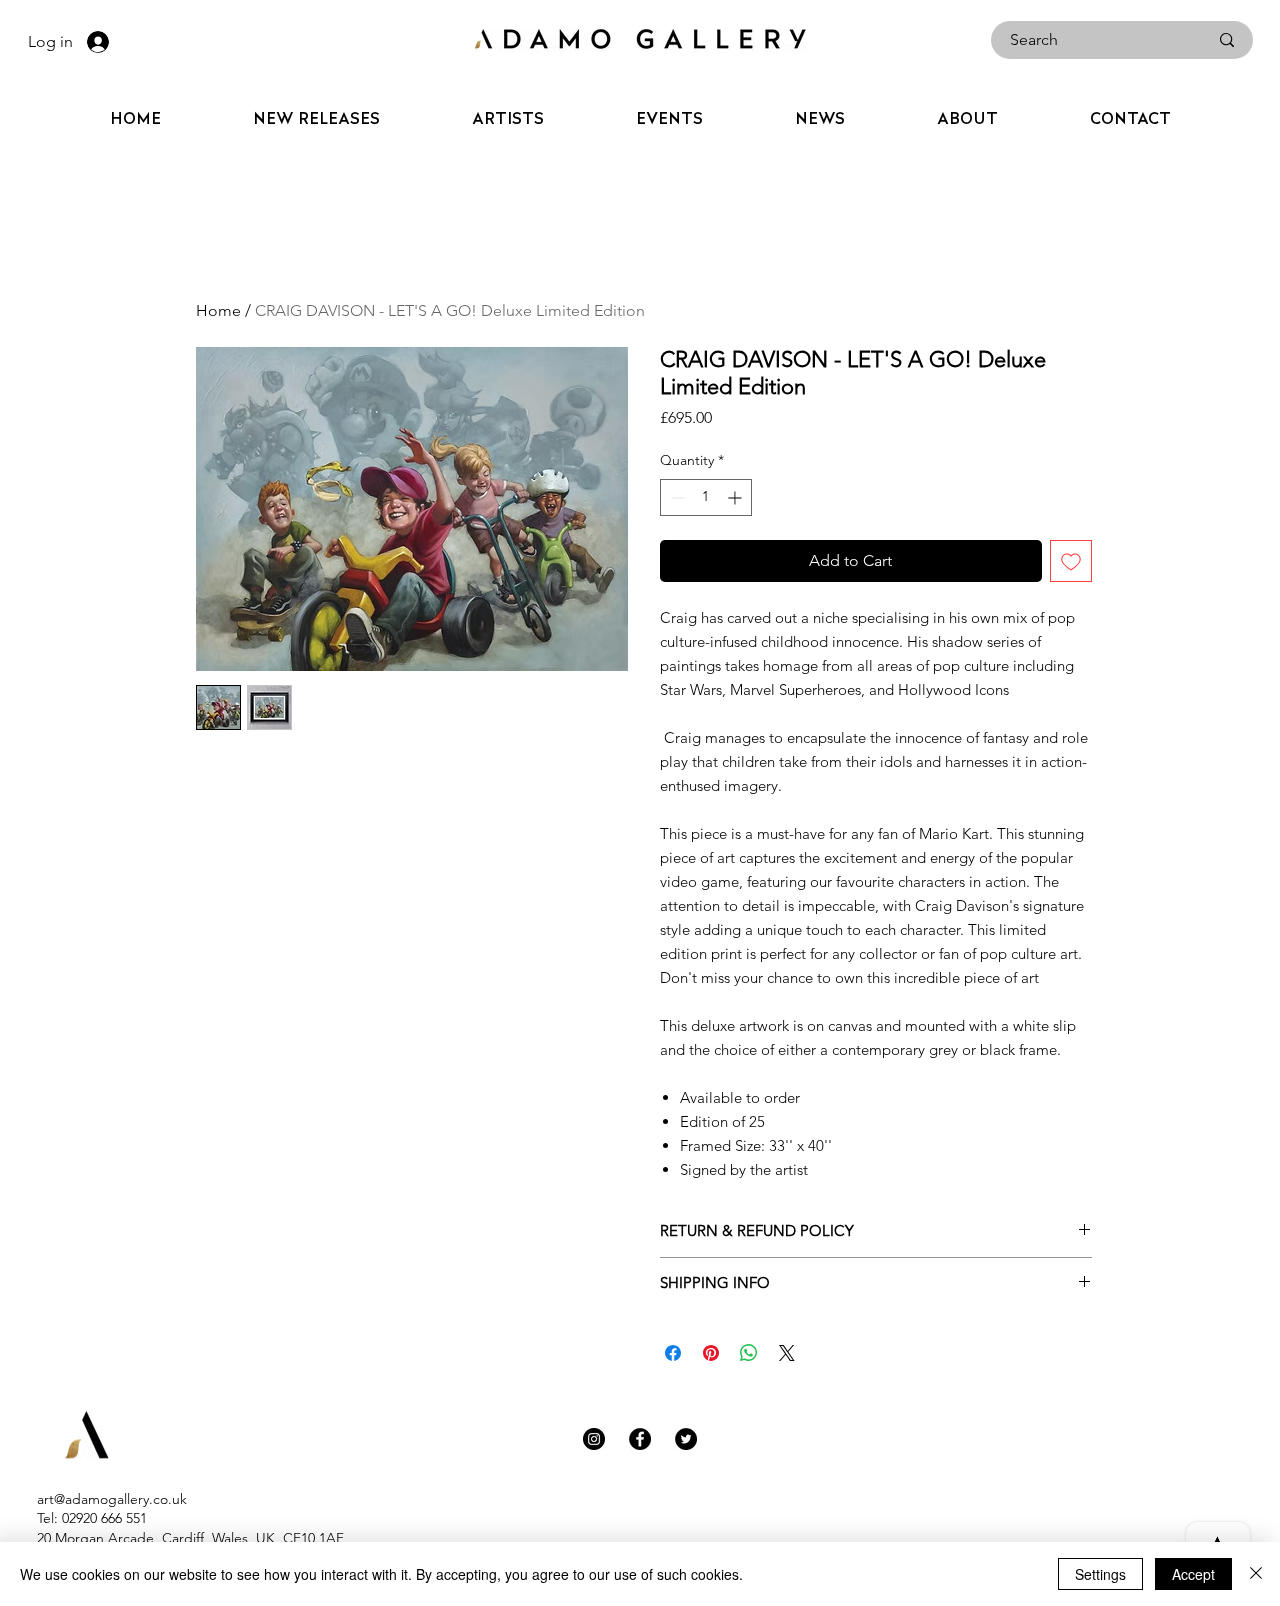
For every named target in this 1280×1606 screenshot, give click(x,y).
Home (218, 310)
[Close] (1256, 1574)
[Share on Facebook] (673, 1353)
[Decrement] (675, 497)
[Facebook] (640, 1439)
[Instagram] (594, 1439)
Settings (1100, 1574)
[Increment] (736, 497)
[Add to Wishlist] (1071, 561)
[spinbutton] (706, 497)
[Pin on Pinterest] (711, 1353)
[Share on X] (787, 1353)
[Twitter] (686, 1439)
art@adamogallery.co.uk (112, 1499)
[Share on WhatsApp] (749, 1353)
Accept (1193, 1574)
